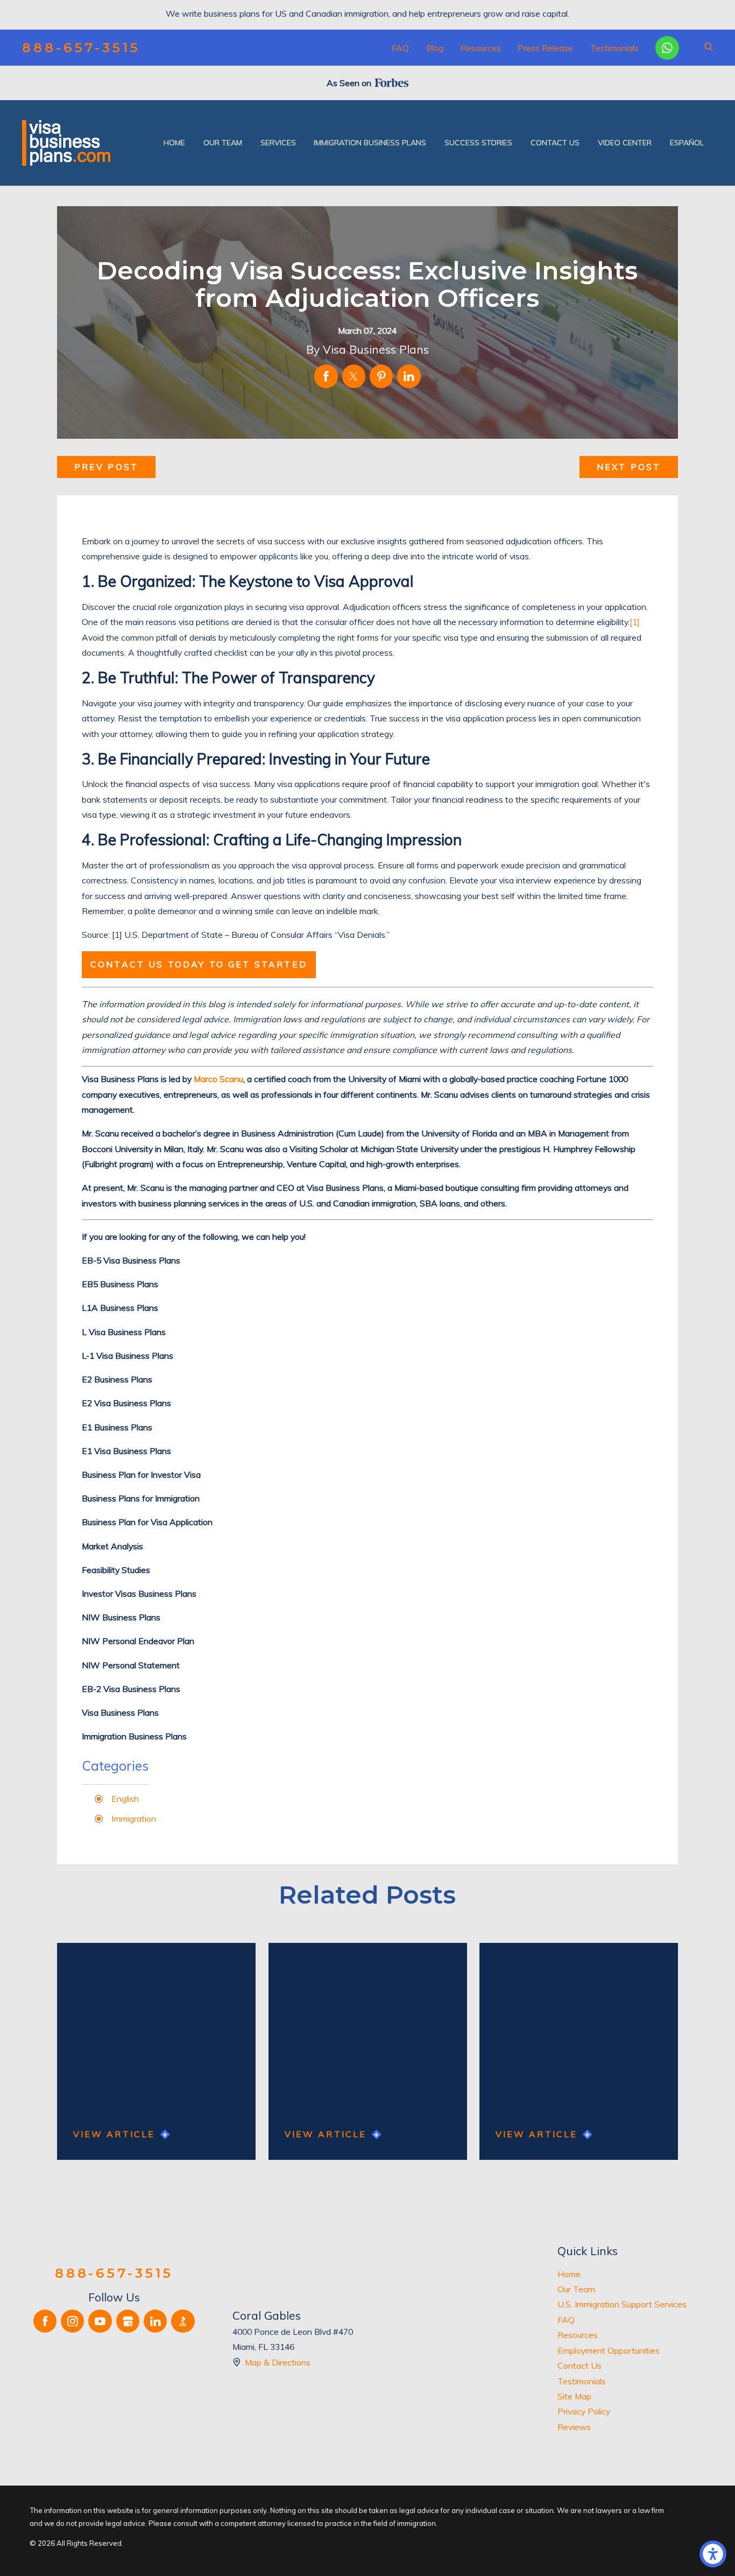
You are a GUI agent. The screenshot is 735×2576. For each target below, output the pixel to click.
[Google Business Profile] (128, 2321)
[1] (635, 622)
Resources (481, 48)
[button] (713, 2554)
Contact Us (579, 2366)
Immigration (134, 1819)
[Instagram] (72, 2321)
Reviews (574, 2427)
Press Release (545, 48)
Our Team (576, 2289)
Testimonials (614, 48)
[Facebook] (45, 2321)
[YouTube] (100, 2321)
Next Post (629, 467)
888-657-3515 (81, 48)
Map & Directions (278, 2362)
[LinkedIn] (155, 2321)
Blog (435, 48)
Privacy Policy (584, 2411)
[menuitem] (174, 143)
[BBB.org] (183, 2321)
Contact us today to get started (199, 964)
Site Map (574, 2396)
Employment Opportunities (609, 2350)
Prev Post (106, 467)
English (125, 1799)
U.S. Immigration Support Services (622, 2304)
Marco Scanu (218, 1079)
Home (569, 2274)
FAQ (400, 48)
